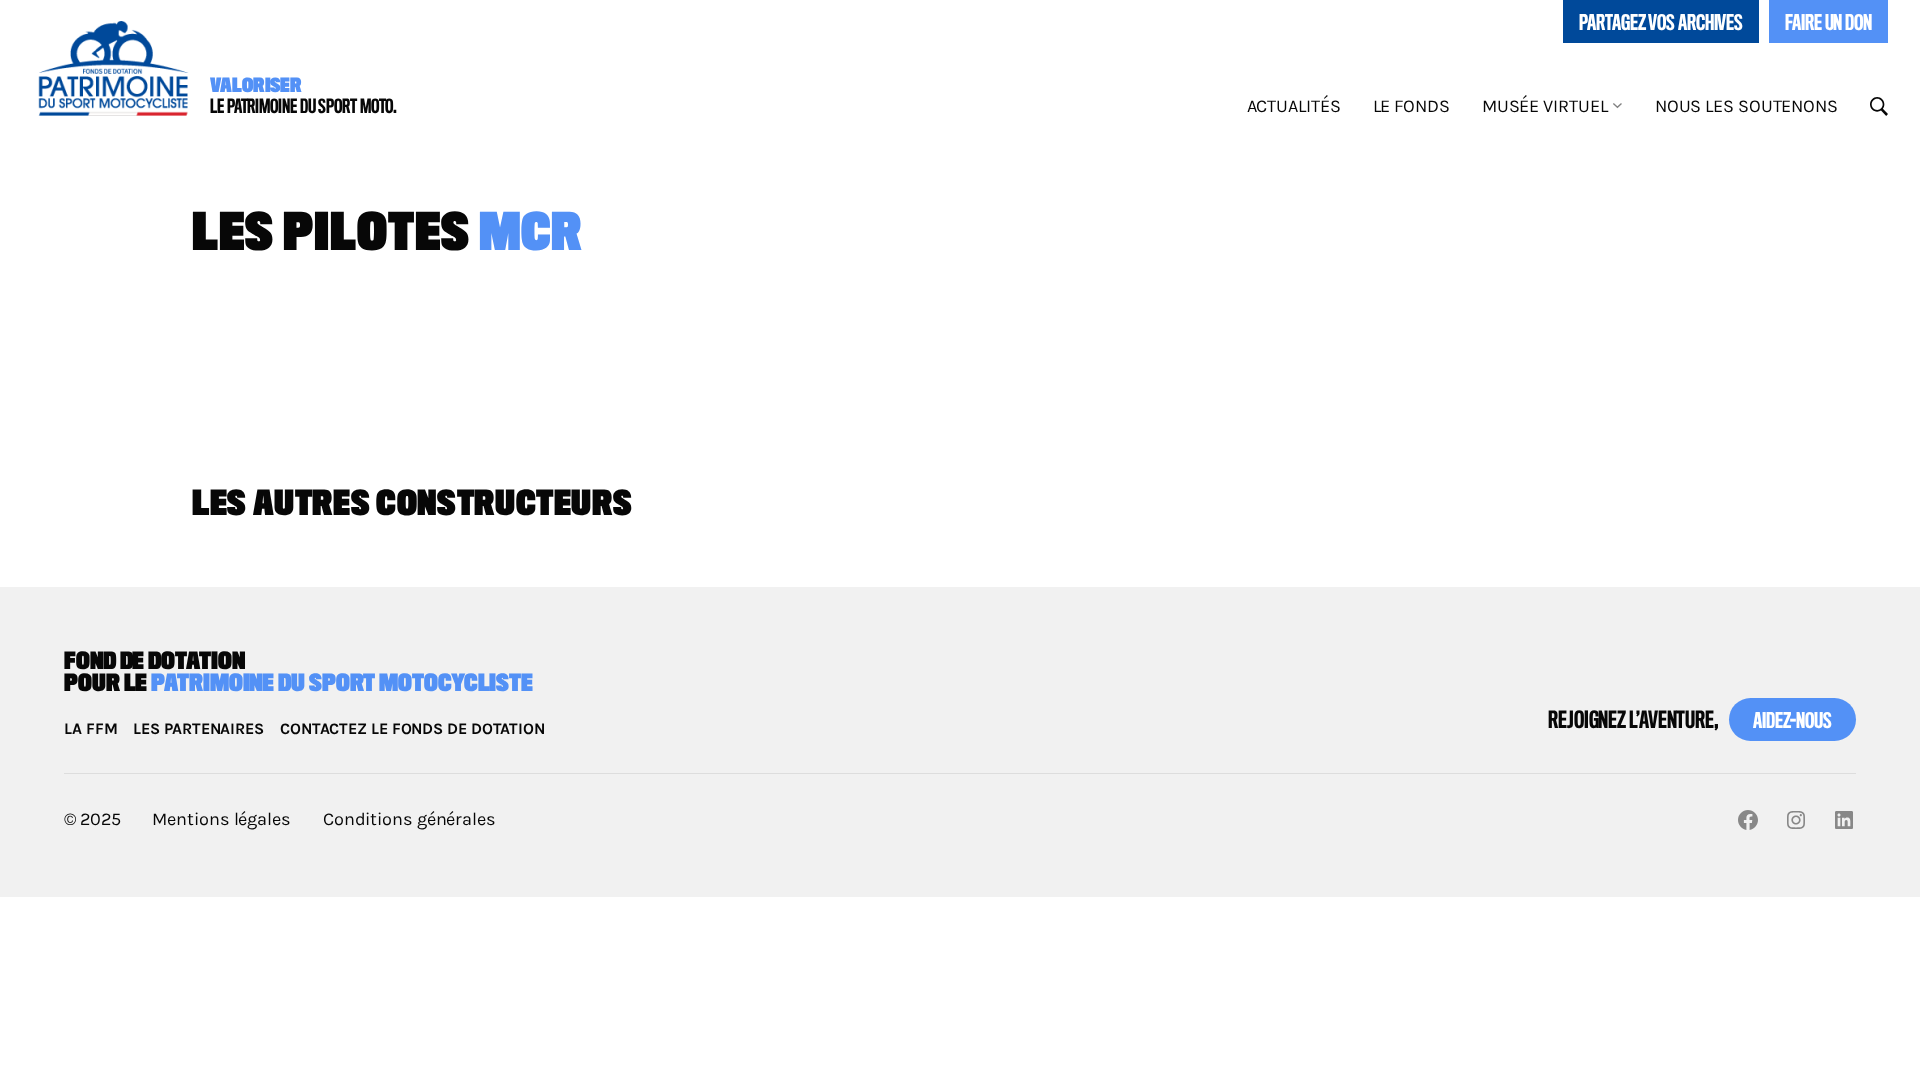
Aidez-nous (1792, 722)
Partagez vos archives (1661, 24)
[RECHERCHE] (1879, 106)
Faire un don (1828, 24)
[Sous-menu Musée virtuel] (1617, 104)
